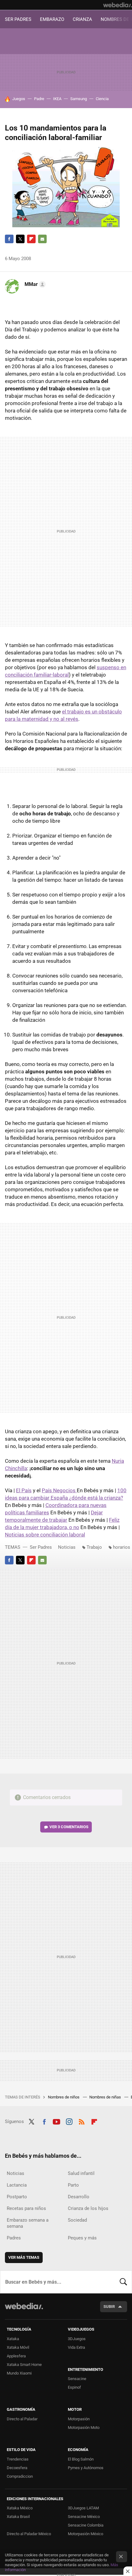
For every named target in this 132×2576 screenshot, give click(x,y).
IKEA (57, 99)
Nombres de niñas (106, 2097)
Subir (109, 2307)
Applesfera (16, 2356)
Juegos (19, 99)
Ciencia (102, 99)
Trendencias (18, 2459)
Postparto (17, 2197)
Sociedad (77, 2220)
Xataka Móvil (18, 2347)
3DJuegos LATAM (83, 2508)
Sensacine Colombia (86, 2525)
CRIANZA (82, 19)
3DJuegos (77, 2339)
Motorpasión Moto (84, 2428)
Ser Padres (41, 1547)
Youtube (56, 2121)
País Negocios (59, 1490)
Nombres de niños (64, 2097)
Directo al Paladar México (29, 2534)
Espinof (74, 2387)
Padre (39, 99)
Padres (14, 2238)
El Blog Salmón (81, 2459)
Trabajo (94, 1547)
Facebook (9, 239)
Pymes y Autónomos (86, 2468)
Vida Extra (76, 2347)
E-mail (42, 239)
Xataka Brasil (18, 2517)
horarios (122, 1547)
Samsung (79, 99)
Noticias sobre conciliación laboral (45, 1535)
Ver (69, 1827)
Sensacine (77, 2379)
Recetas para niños (26, 2208)
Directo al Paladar (22, 2419)
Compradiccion (20, 2476)
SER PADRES (18, 19)
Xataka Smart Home (24, 2365)
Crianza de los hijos (88, 2208)
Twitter (20, 239)
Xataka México (20, 2508)
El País (24, 1490)
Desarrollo (79, 2197)
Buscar (123, 2282)
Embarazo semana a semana (28, 2223)
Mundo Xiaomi (19, 2373)
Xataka (13, 2339)
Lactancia (17, 2185)
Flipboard (31, 239)
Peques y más (82, 2238)
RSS (82, 2121)
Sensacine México (84, 2517)
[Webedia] (118, 5)
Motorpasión (79, 2419)
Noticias (67, 1547)
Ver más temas (24, 2257)
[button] (34, 284)
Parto (73, 2185)
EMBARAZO (52, 19)
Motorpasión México (85, 2534)
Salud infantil (81, 2173)
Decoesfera (17, 2468)
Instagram (69, 2121)
